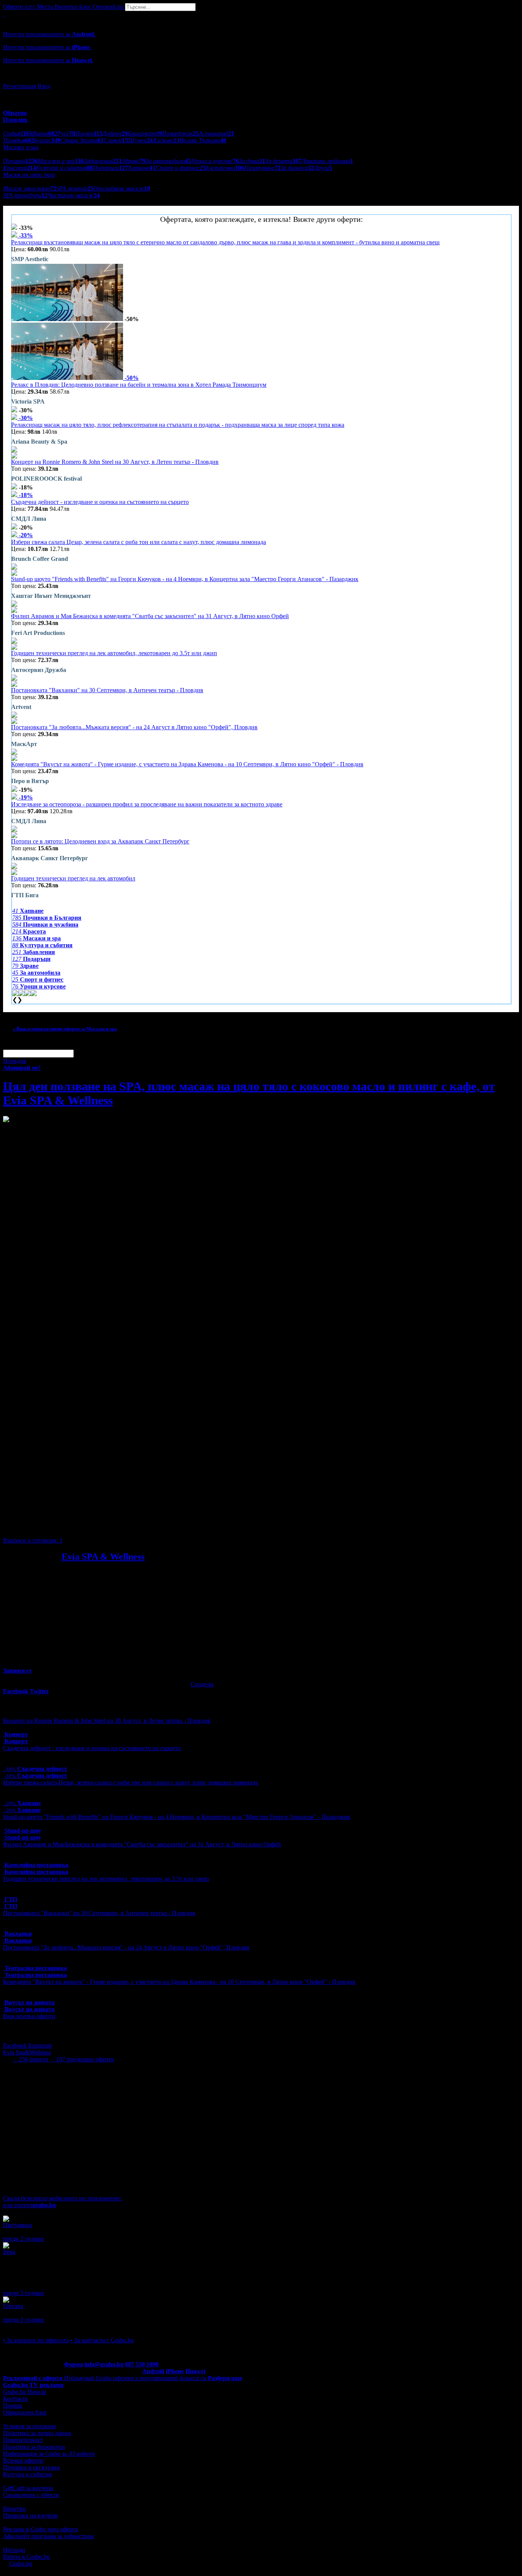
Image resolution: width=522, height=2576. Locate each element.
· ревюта (30, 2059)
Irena (9, 2252)
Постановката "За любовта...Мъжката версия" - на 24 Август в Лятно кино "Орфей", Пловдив (134, 727)
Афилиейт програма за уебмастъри (49, 2536)
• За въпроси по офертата (36, 2340)
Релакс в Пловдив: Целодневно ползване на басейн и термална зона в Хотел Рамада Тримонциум (139, 385)
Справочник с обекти (31, 2495)
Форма (73, 2364)
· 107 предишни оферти (82, 2059)
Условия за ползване (30, 2426)
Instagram (40, 2045)
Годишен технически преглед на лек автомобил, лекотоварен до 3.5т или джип (114, 653)
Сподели (202, 1684)
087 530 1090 (142, 2364)
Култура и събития (27, 2474)
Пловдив (15, 1061)
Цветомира (18, 2225)
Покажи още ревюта (30, 2326)
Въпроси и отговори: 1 (33, 1540)
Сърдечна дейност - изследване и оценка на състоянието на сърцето (100, 502)
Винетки (15, 2509)
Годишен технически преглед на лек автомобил (73, 878)
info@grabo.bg (104, 2364)
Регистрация (19, 86)
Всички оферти (23, 2461)
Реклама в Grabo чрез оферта (41, 2529)
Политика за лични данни (37, 2433)
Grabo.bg (21, 2564)
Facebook (16, 2045)
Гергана (13, 2306)
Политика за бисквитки (34, 2447)
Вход (44, 86)
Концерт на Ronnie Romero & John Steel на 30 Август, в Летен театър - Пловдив (115, 462)
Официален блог (25, 2412)
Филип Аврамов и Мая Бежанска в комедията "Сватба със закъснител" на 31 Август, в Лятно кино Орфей (150, 616)
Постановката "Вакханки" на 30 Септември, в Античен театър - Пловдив (107, 690)
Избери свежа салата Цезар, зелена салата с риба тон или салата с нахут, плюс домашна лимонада (139, 542)
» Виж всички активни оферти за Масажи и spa (65, 1029)
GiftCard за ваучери (28, 2488)
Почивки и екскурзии (32, 2467)
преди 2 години (24, 2239)
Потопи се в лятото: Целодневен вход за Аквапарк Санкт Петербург (100, 841)
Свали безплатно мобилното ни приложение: (62, 2198)
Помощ (13, 2406)
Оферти (19, 7)
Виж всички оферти (29, 2016)
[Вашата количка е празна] (4, 14)
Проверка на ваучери (31, 2515)
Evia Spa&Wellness (27, 2052)
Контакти (15, 2399)
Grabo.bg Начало (25, 2392)
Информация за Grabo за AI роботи (49, 2454)
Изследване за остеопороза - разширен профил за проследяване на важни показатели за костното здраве (147, 804)
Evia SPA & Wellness (103, 1557)
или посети (29, 2205)
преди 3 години (24, 2293)
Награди (14, 2550)
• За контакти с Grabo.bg (102, 2340)
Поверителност (23, 2440)
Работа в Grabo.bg (26, 2557)
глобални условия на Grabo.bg (96, 1527)
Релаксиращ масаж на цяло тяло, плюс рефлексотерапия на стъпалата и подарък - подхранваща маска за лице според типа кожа (178, 425)
